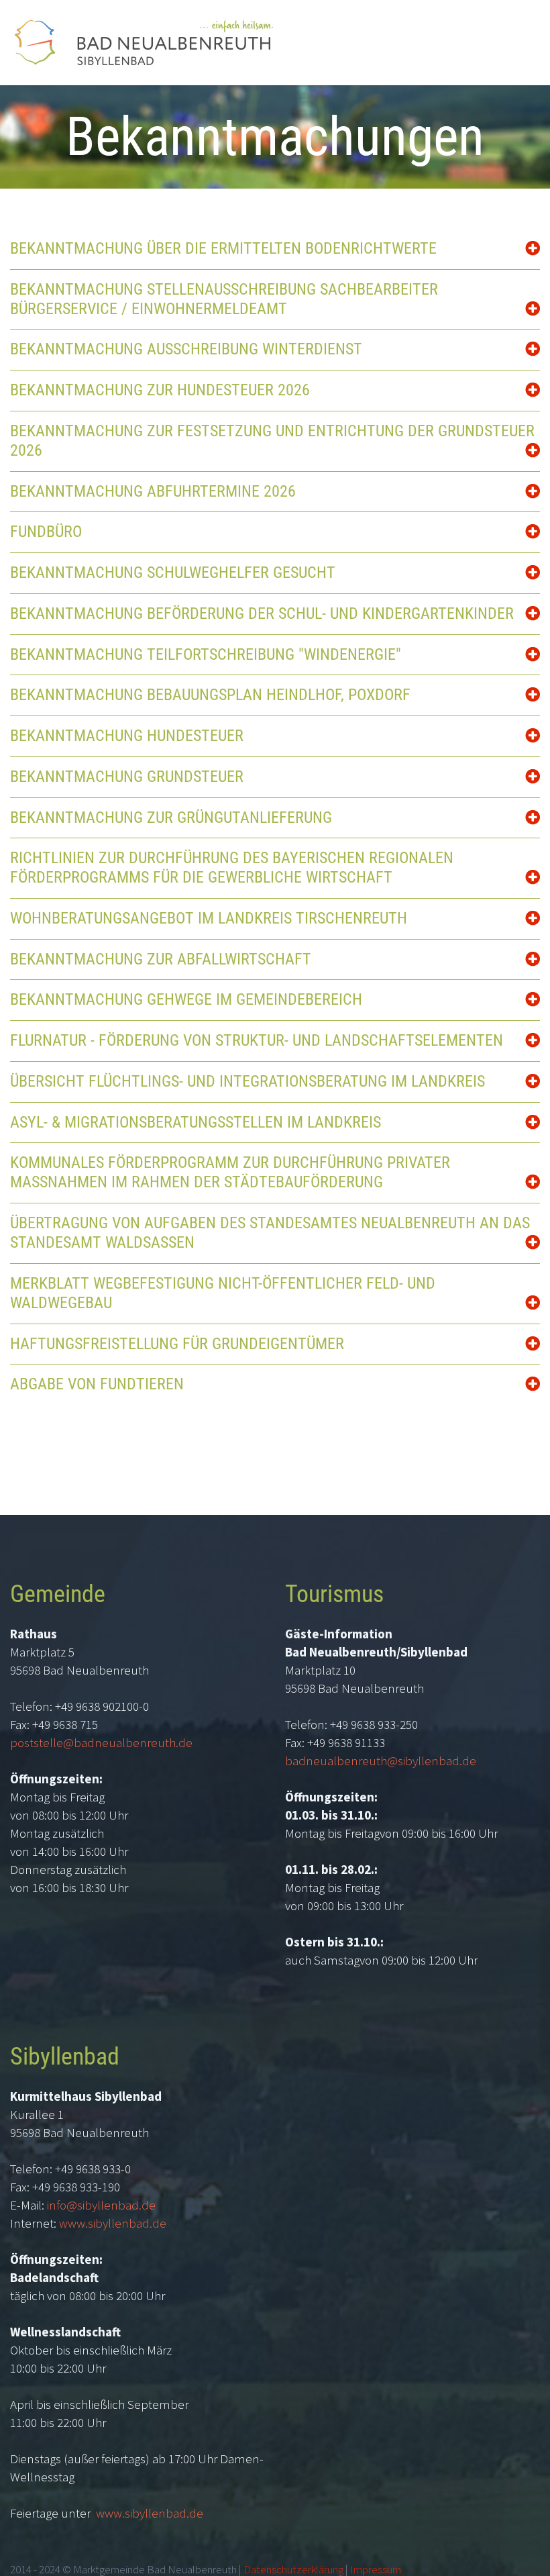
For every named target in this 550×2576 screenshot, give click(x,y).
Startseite (316, 73)
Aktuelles (392, 73)
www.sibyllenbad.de (113, 2223)
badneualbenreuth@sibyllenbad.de (381, 1761)
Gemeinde (470, 73)
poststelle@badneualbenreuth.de (101, 1742)
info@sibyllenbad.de (101, 2205)
